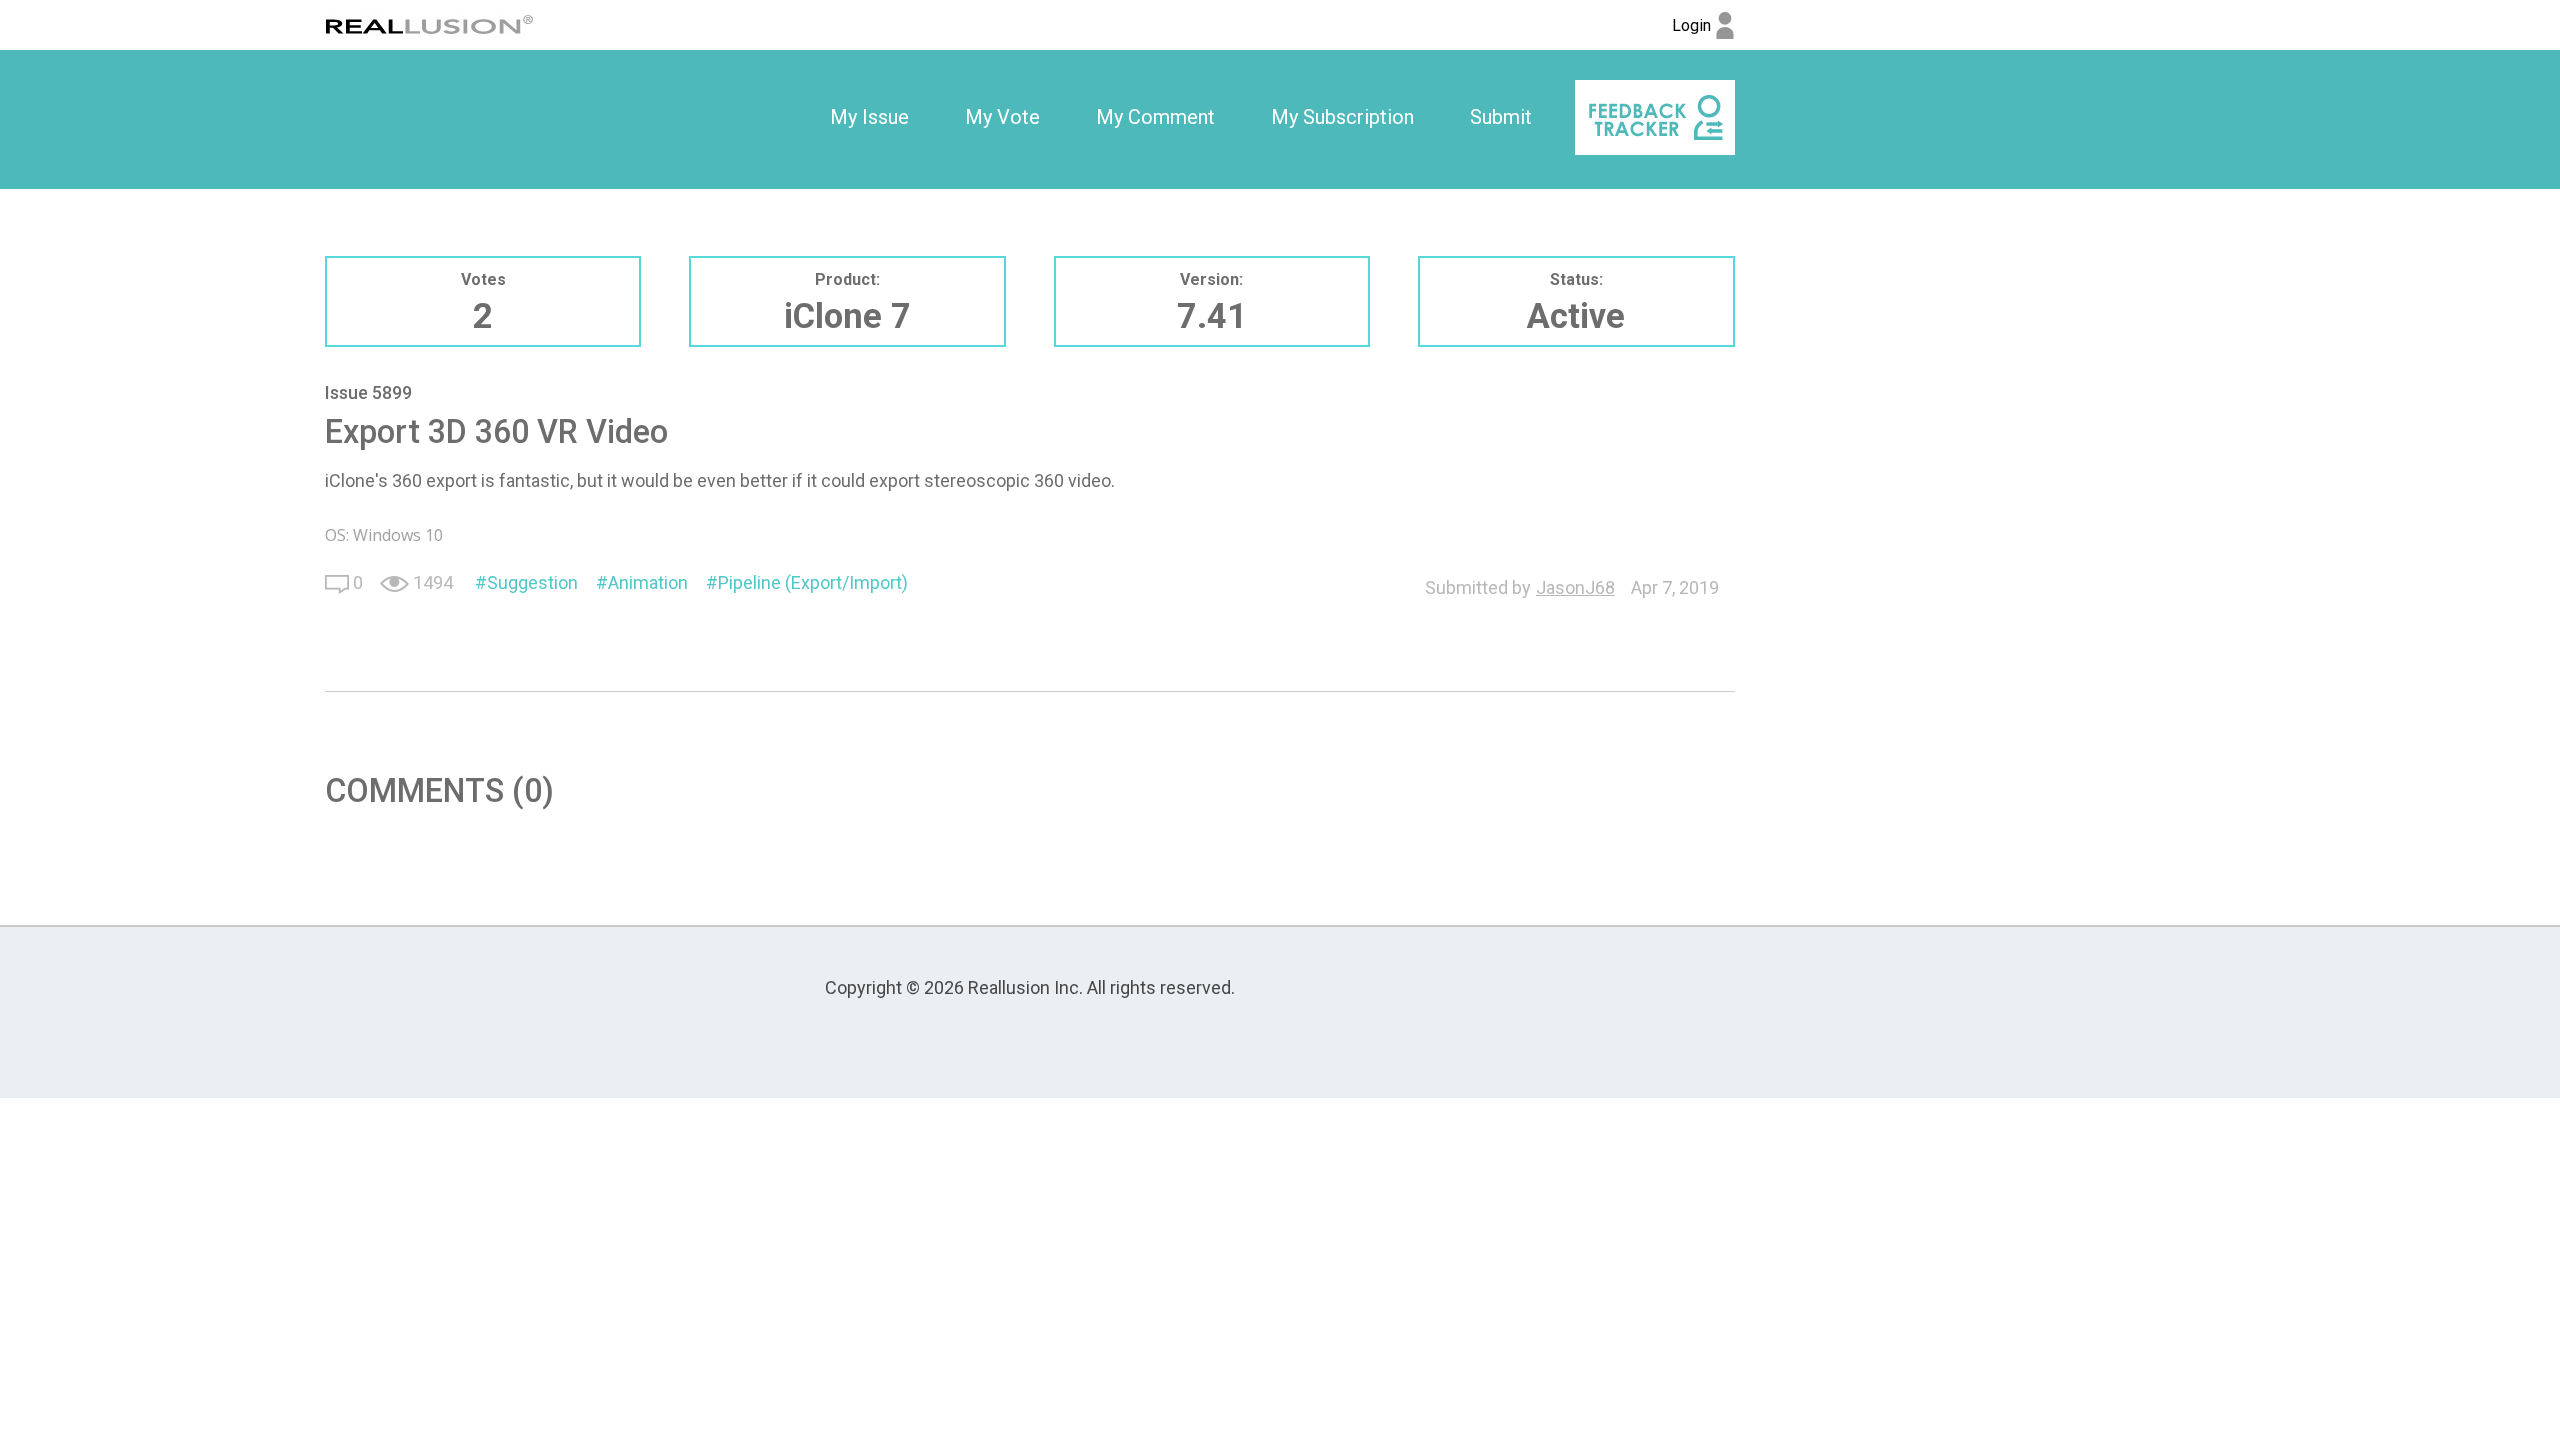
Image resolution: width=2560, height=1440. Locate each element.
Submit (1501, 117)
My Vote (1002, 117)
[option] (869, 118)
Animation (648, 582)
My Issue (869, 117)
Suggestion (532, 582)
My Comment (1155, 117)
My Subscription (1342, 117)
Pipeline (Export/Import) (813, 582)
